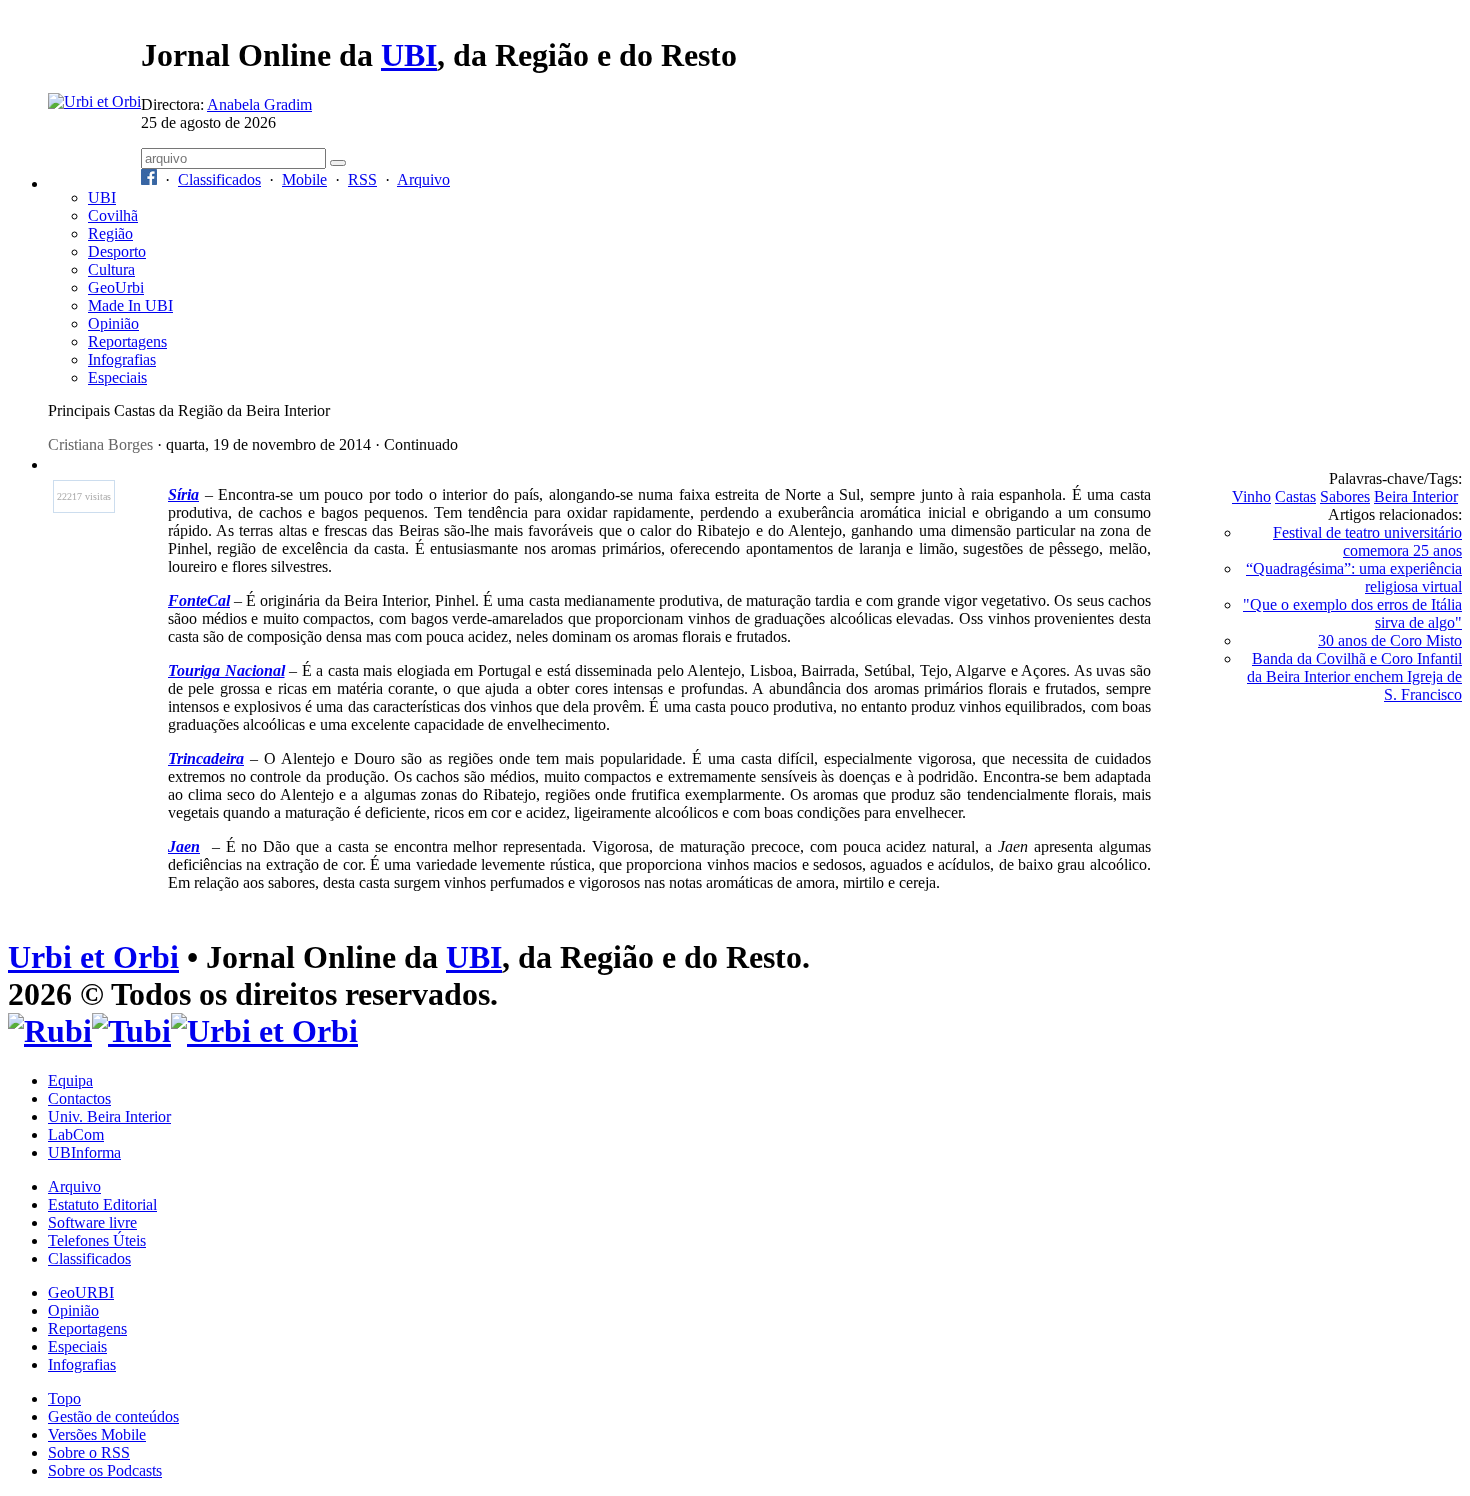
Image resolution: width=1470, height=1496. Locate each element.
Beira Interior (1416, 496)
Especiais (117, 377)
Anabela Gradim (259, 104)
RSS (362, 179)
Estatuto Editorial (102, 1204)
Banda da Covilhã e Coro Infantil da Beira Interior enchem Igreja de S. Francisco (1354, 676)
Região (110, 233)
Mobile (304, 179)
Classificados (219, 179)
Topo (64, 1398)
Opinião (113, 323)
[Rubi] (50, 1031)
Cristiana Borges (100, 444)
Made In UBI (130, 305)
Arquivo (423, 179)
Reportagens (127, 341)
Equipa (70, 1080)
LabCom (76, 1134)
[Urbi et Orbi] (264, 1031)
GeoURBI (81, 1292)
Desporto (117, 251)
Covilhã (113, 215)
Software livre (92, 1222)
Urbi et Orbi (93, 957)
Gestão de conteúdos (113, 1416)
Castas (1295, 496)
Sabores (1345, 496)
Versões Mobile (97, 1434)
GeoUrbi (116, 287)
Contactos (79, 1098)
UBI (409, 55)
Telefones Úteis (97, 1240)
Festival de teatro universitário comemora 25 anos (1367, 541)
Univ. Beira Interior (109, 1116)
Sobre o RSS (89, 1452)
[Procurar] (338, 163)
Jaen (184, 846)
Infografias (122, 359)
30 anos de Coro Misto (1390, 640)
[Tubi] (131, 1031)
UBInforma (84, 1152)
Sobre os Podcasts (105, 1470)
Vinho (1251, 496)
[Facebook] (149, 179)
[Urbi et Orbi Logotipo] (94, 101)
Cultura (111, 269)
